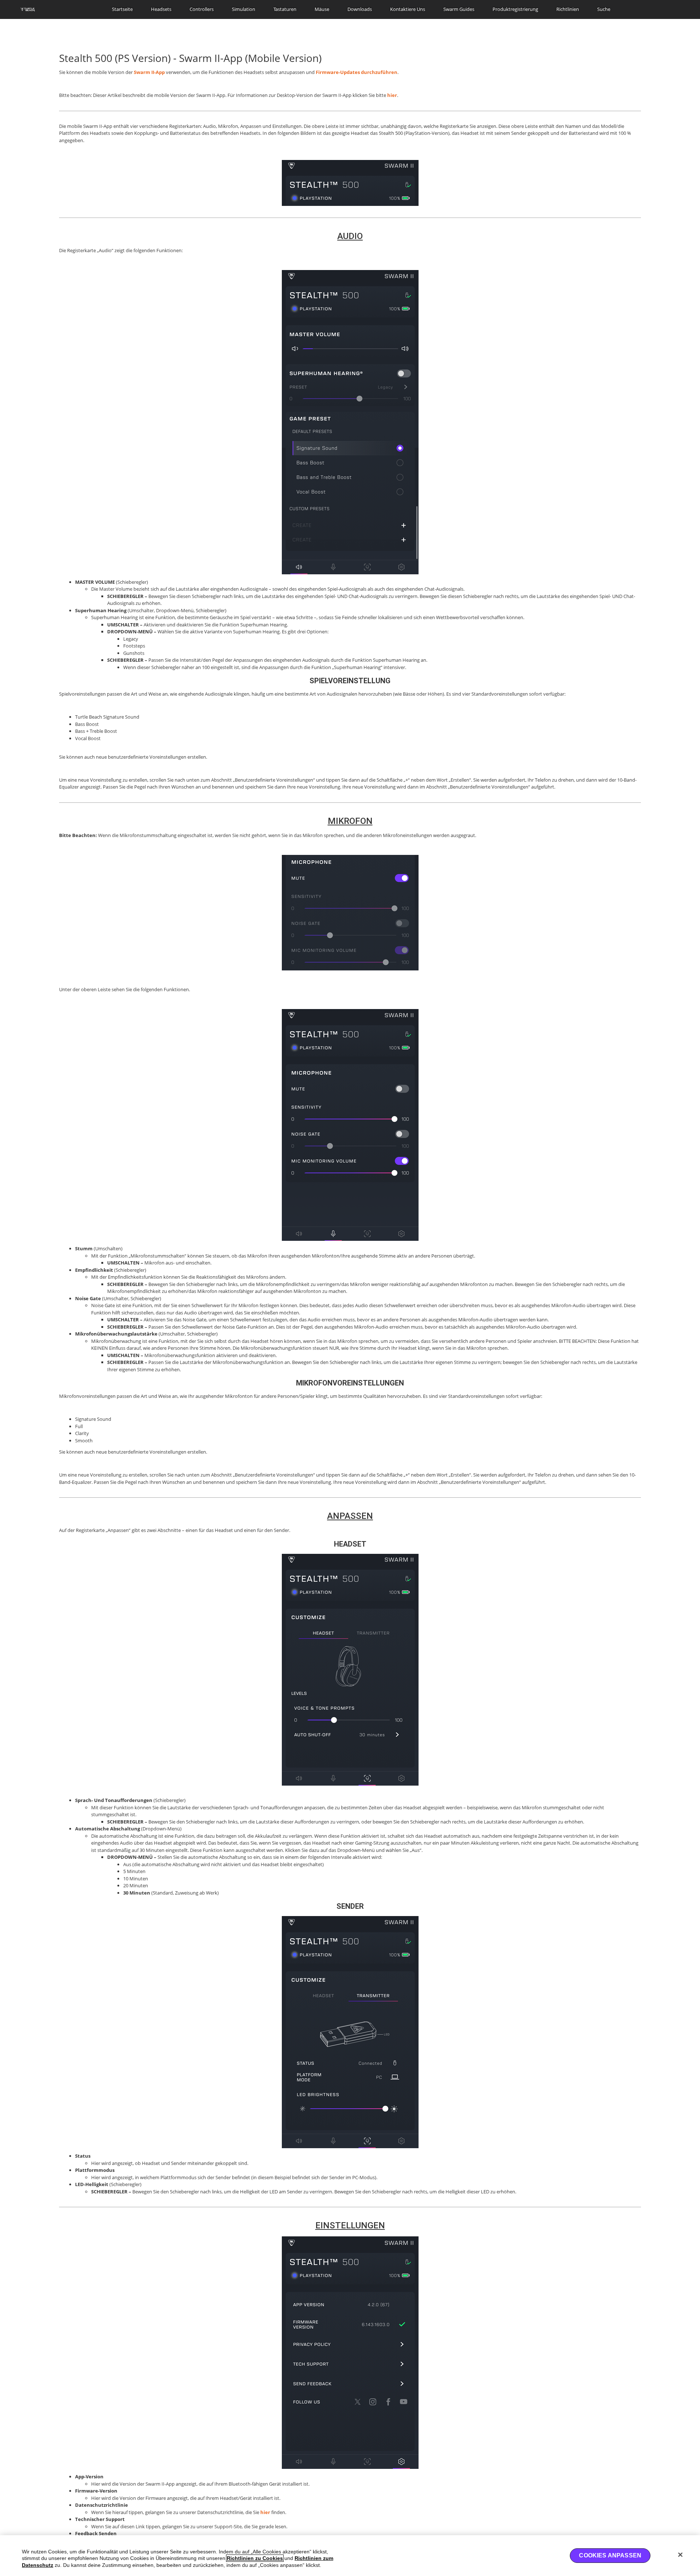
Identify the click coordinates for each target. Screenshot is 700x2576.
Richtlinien (568, 9)
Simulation (244, 9)
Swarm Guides (459, 9)
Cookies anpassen (610, 2555)
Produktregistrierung (515, 9)
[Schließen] (680, 2555)
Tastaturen (285, 9)
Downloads (360, 9)
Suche (604, 9)
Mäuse (322, 9)
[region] (350, 2556)
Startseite (122, 9)
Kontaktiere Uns (408, 9)
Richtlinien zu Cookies (255, 2558)
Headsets (161, 9)
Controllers (202, 9)
